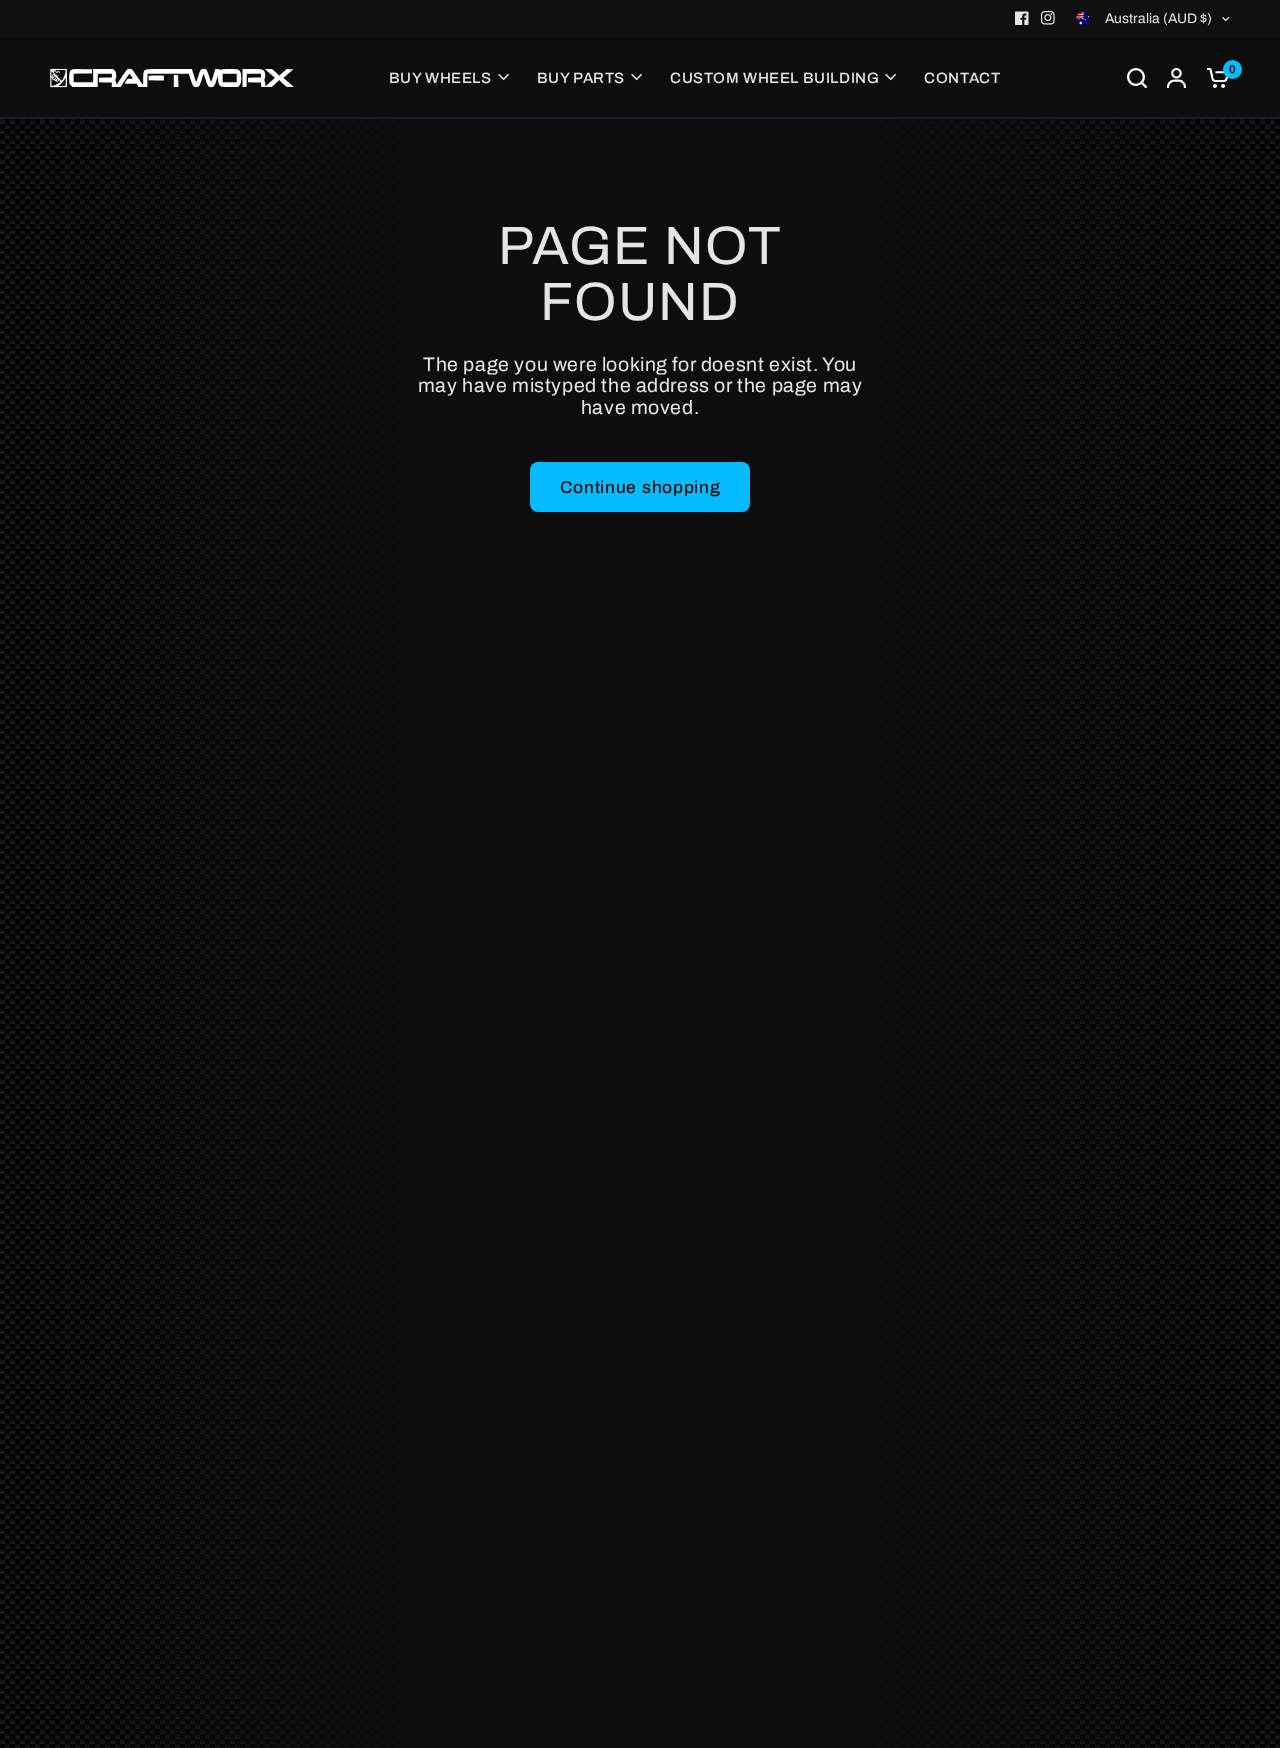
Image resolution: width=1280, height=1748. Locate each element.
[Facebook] (1022, 18)
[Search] (1137, 78)
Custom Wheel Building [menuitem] (774, 78)
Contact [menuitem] (962, 78)
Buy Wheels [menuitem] (440, 78)
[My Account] (1176, 78)
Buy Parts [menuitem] (581, 78)
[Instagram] (1048, 18)
